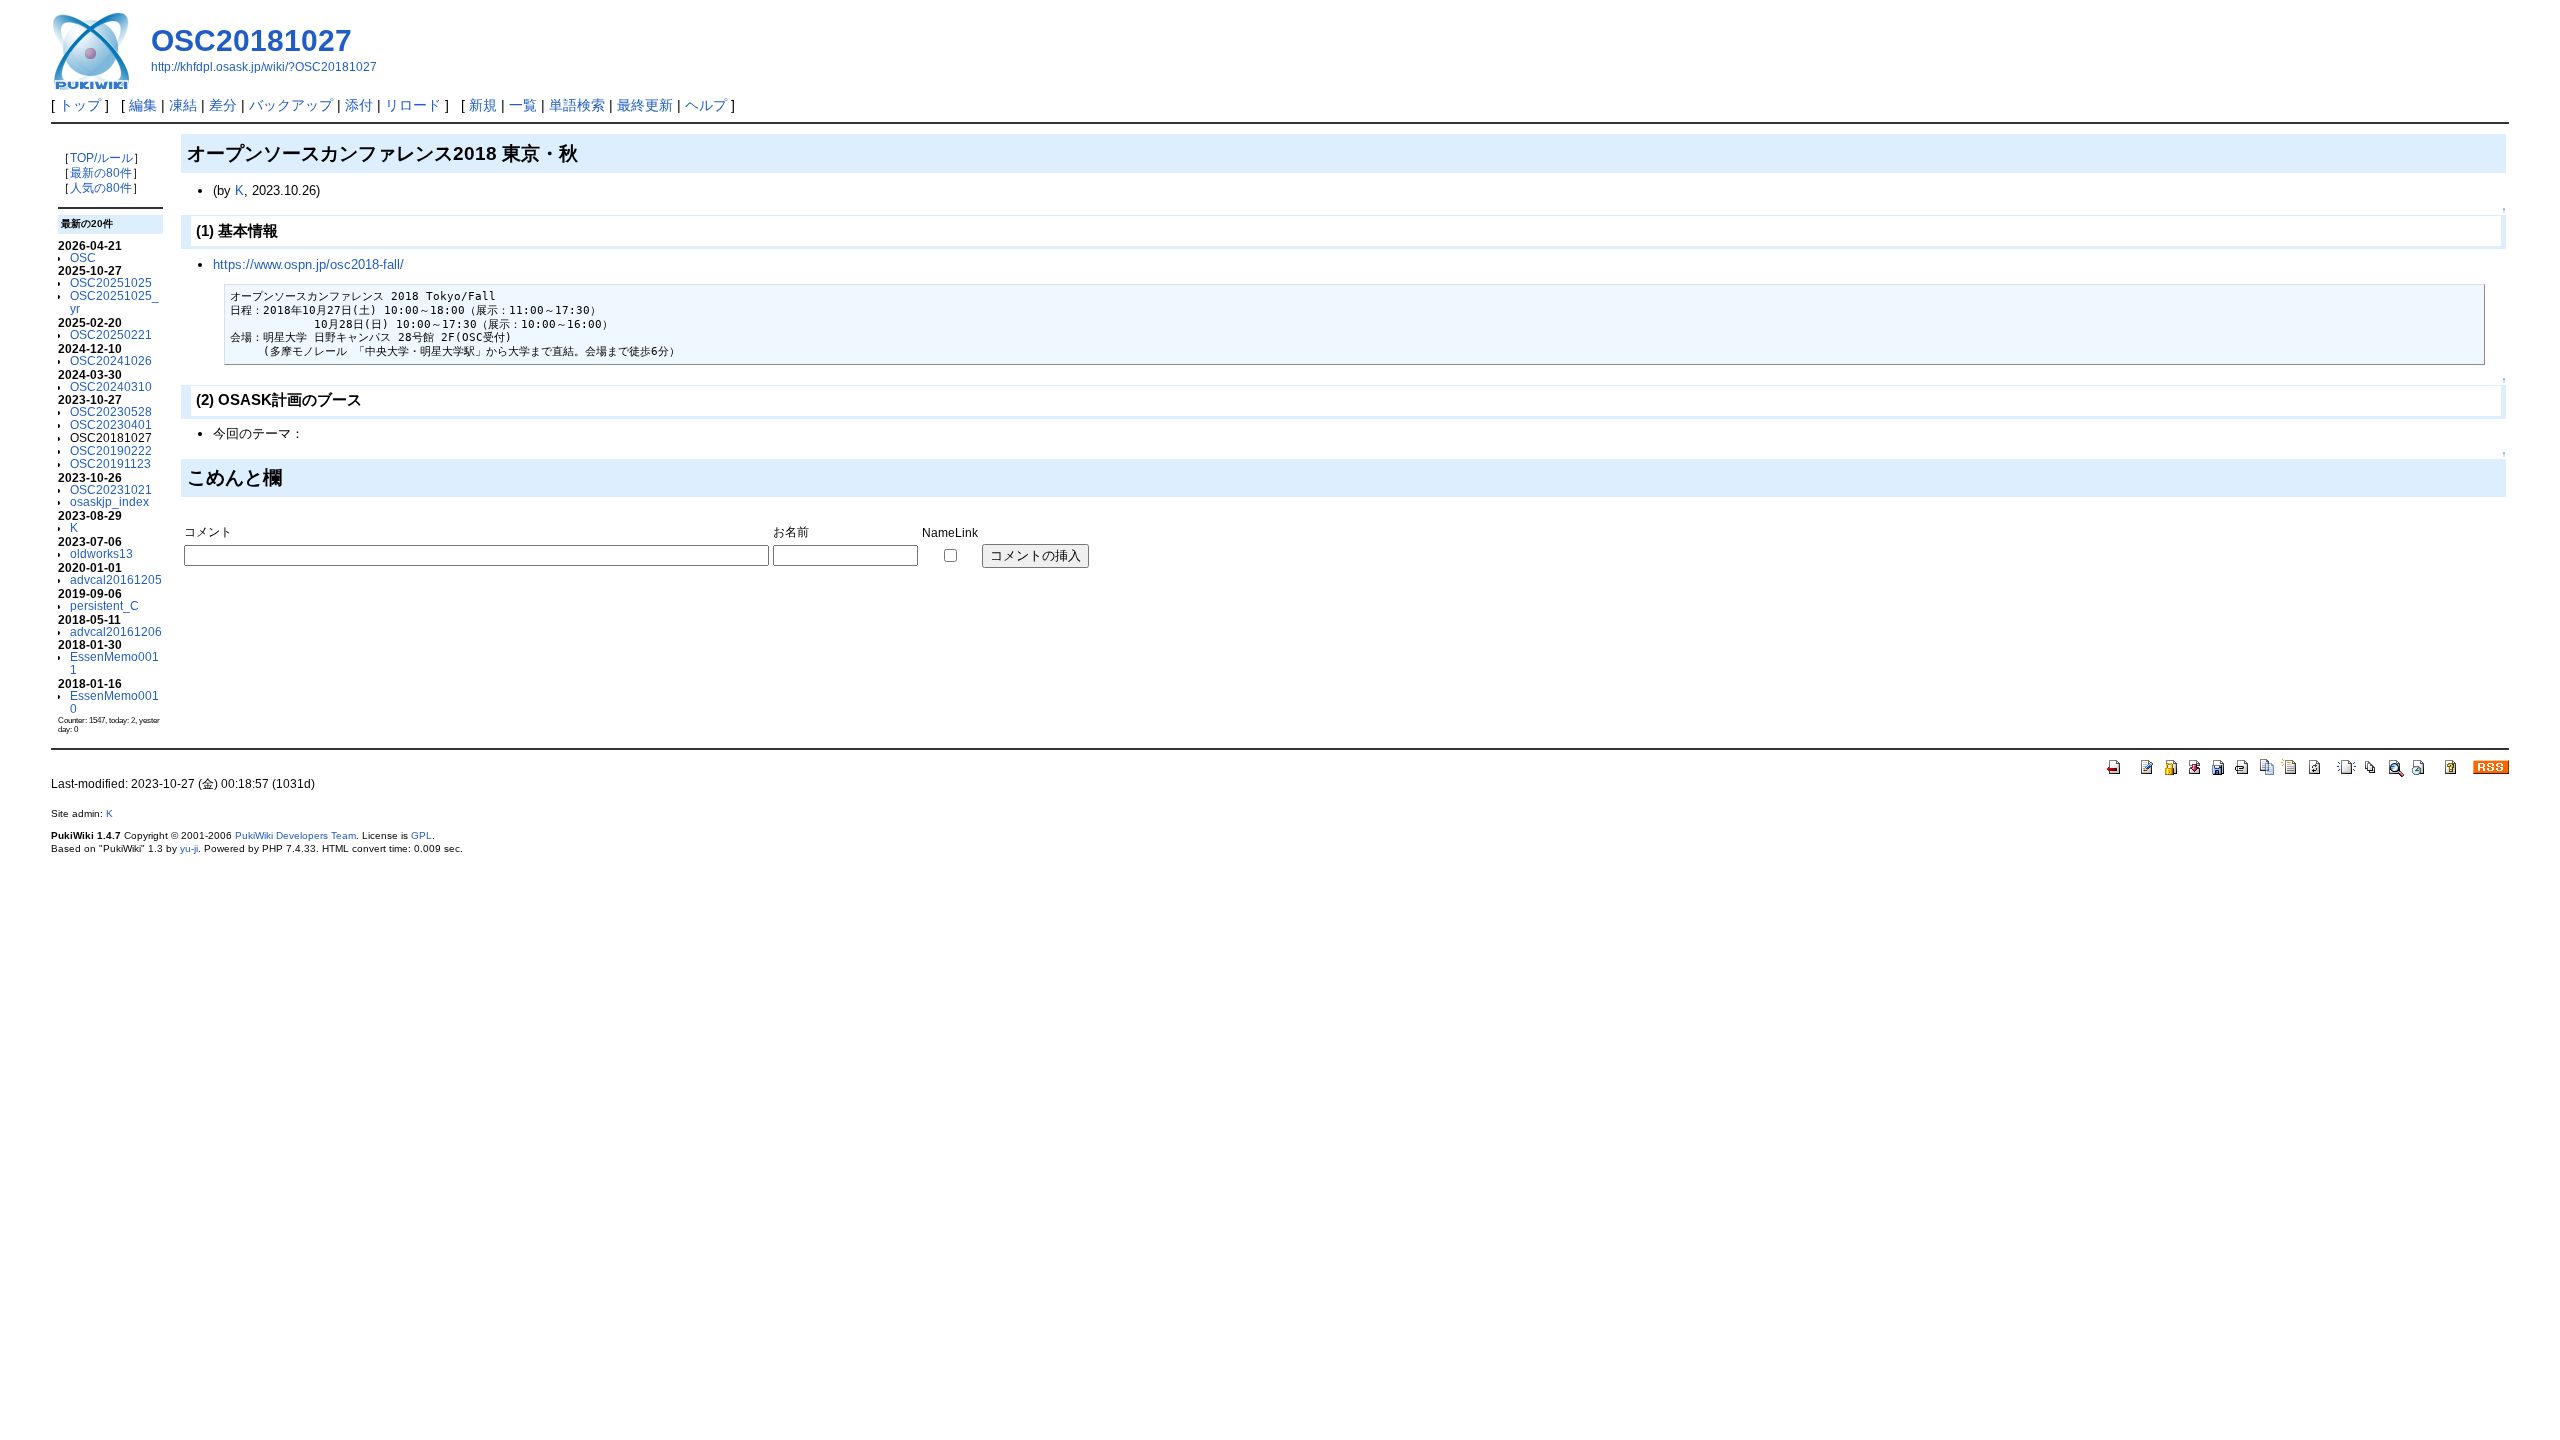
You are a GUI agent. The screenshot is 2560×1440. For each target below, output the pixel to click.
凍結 (183, 105)
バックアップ (291, 105)
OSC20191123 (110, 463)
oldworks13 (101, 553)
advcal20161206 (116, 631)
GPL (421, 835)
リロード (413, 105)
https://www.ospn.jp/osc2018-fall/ (308, 264)
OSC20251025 (111, 282)
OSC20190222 (111, 450)
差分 (223, 105)
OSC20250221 (111, 334)
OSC (83, 257)
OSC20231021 (111, 489)
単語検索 (577, 105)
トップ (80, 105)
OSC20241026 (111, 360)
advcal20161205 (116, 579)
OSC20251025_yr (114, 302)
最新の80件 (101, 172)
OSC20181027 (251, 40)
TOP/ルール (101, 157)
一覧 (523, 105)
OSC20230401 (111, 424)
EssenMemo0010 (114, 702)
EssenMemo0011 (114, 663)
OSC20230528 (111, 411)
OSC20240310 (111, 386)
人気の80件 (101, 187)
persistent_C (104, 605)
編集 (143, 105)
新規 (483, 105)
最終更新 (645, 105)
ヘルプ (706, 105)
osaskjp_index (109, 501)
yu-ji (189, 848)
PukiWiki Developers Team (295, 835)
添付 (359, 105)
